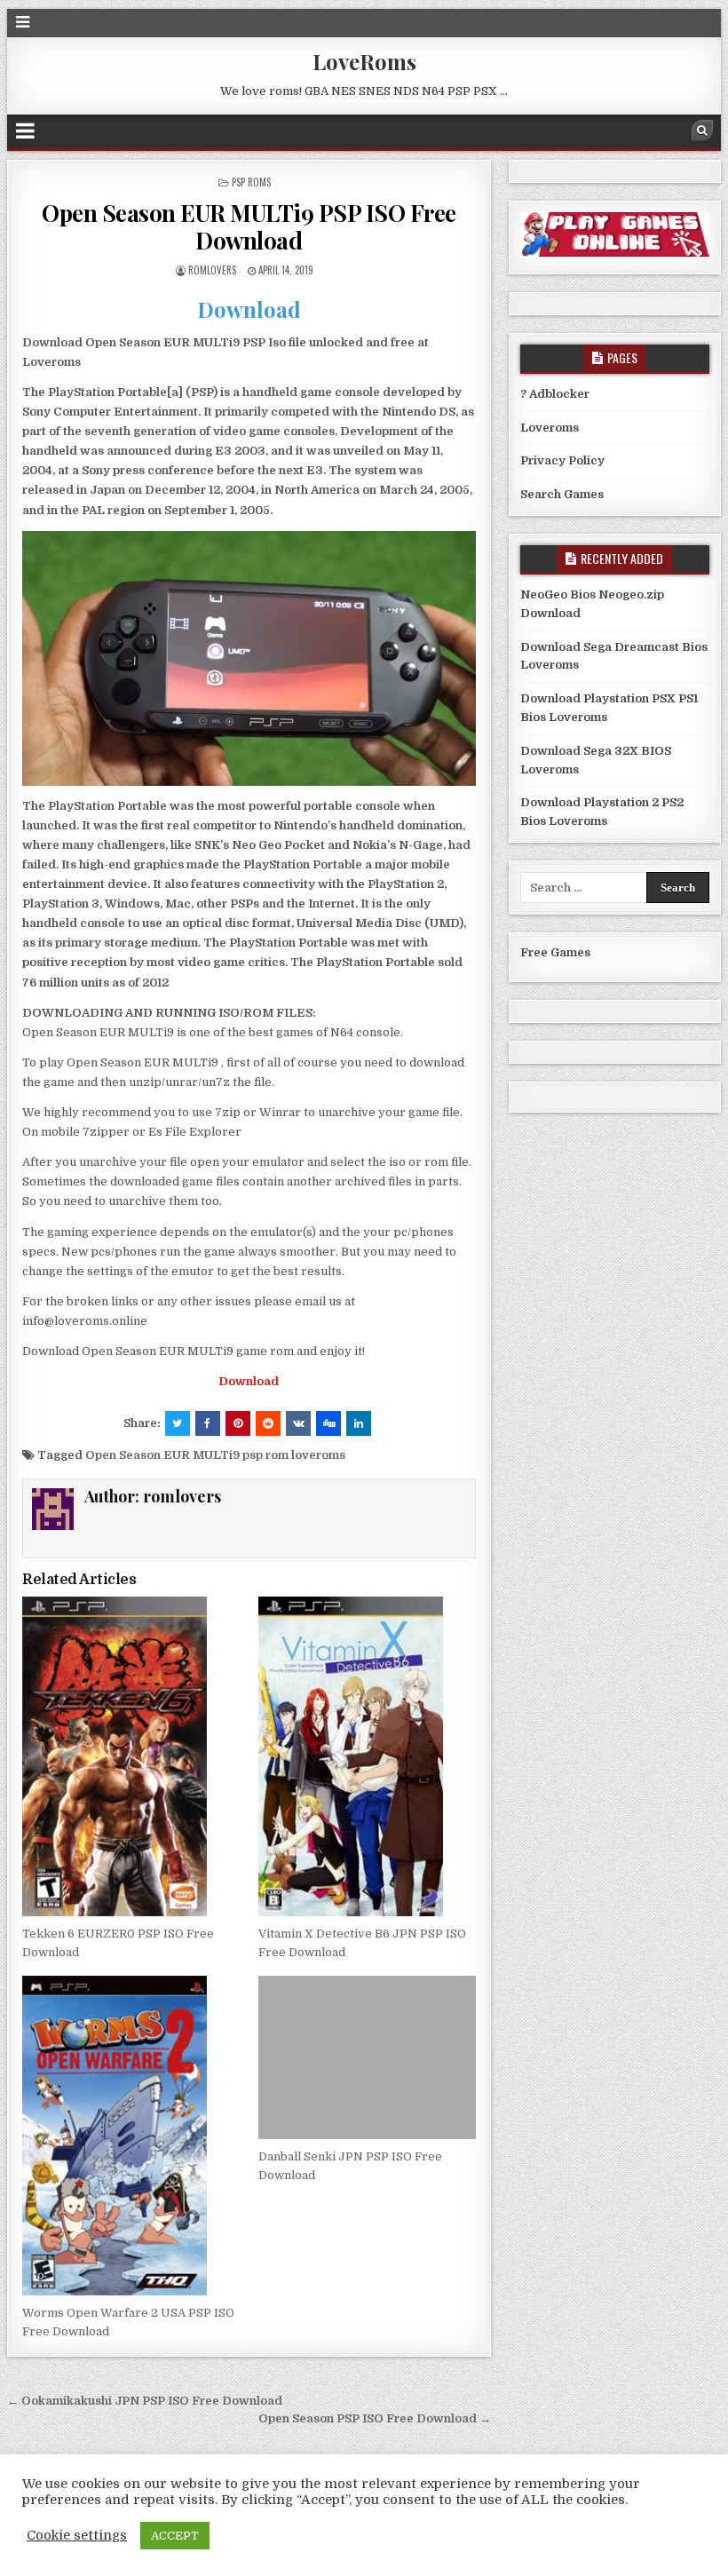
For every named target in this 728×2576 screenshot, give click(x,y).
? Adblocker (555, 394)
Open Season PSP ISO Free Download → (375, 2418)
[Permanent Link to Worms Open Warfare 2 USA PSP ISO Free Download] (131, 2136)
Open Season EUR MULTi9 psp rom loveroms (215, 1455)
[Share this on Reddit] (268, 1423)
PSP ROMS (251, 182)
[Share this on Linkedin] (359, 1423)
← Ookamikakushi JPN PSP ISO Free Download (145, 2401)
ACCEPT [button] (175, 2536)
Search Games (562, 494)
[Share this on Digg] (328, 1423)
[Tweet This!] (178, 1423)
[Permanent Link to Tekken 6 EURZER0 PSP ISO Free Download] (131, 1756)
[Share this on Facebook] (208, 1423)
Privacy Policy (562, 460)
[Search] (702, 131)
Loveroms (550, 428)
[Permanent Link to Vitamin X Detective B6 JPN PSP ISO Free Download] (367, 1756)
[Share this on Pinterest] (238, 1423)
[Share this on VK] (298, 1423)
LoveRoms (364, 61)
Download (249, 309)
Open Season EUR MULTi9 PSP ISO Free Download (249, 226)
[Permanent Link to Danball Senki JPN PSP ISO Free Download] (367, 2057)
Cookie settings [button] (77, 2536)
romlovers (212, 270)
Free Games (555, 952)
